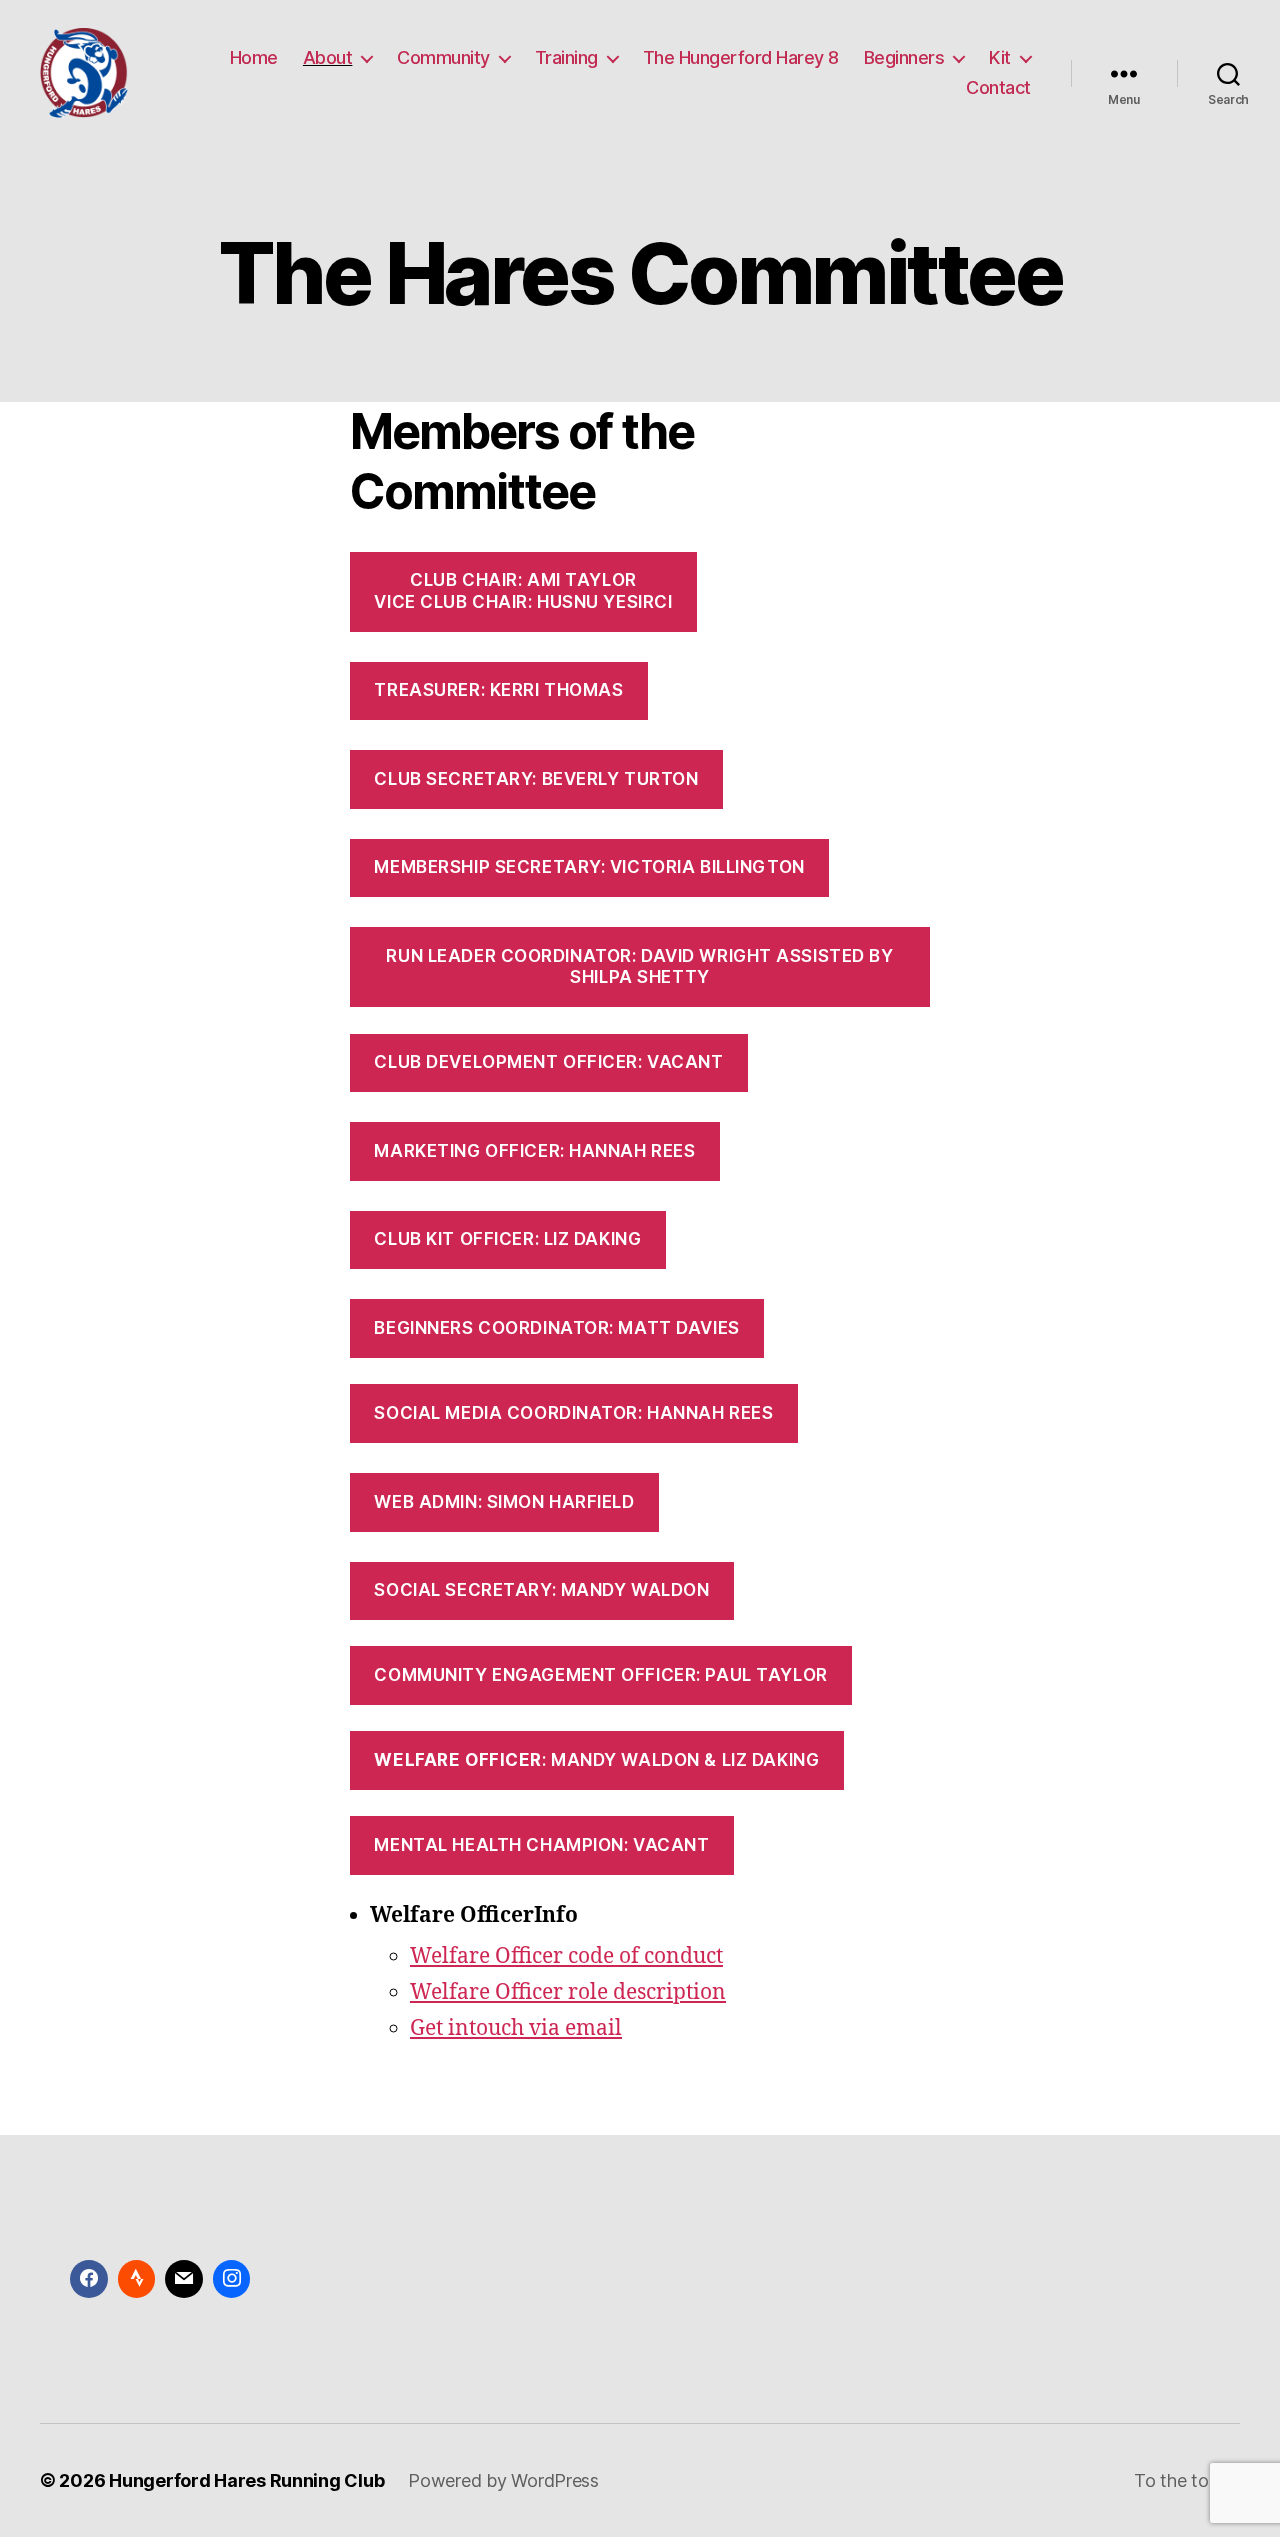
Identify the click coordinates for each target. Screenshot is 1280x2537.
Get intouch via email (516, 2028)
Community (443, 57)
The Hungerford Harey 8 (741, 57)
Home (254, 57)
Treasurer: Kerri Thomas (498, 690)
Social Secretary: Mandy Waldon (541, 1590)
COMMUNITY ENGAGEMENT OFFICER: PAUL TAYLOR (600, 1675)
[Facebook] (89, 2279)
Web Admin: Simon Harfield (504, 1502)
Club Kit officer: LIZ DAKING (507, 1239)
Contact (998, 87)
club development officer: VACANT (548, 1062)
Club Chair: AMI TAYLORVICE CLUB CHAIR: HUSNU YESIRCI (523, 590)
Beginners (904, 57)
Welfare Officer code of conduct (566, 1956)
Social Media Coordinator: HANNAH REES (573, 1413)
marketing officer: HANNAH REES (534, 1151)
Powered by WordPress (503, 2480)
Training (566, 57)
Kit (1000, 57)
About (328, 57)
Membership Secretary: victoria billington (589, 867)
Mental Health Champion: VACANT (541, 1845)
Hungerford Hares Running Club (246, 2480)
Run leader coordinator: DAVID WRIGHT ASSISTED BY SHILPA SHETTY (639, 966)
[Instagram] (232, 2279)
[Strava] (137, 2279)
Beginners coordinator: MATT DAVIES (556, 1328)
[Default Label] (184, 2279)
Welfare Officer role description (568, 1992)
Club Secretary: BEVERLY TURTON (536, 779)
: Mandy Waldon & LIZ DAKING (596, 1760)
